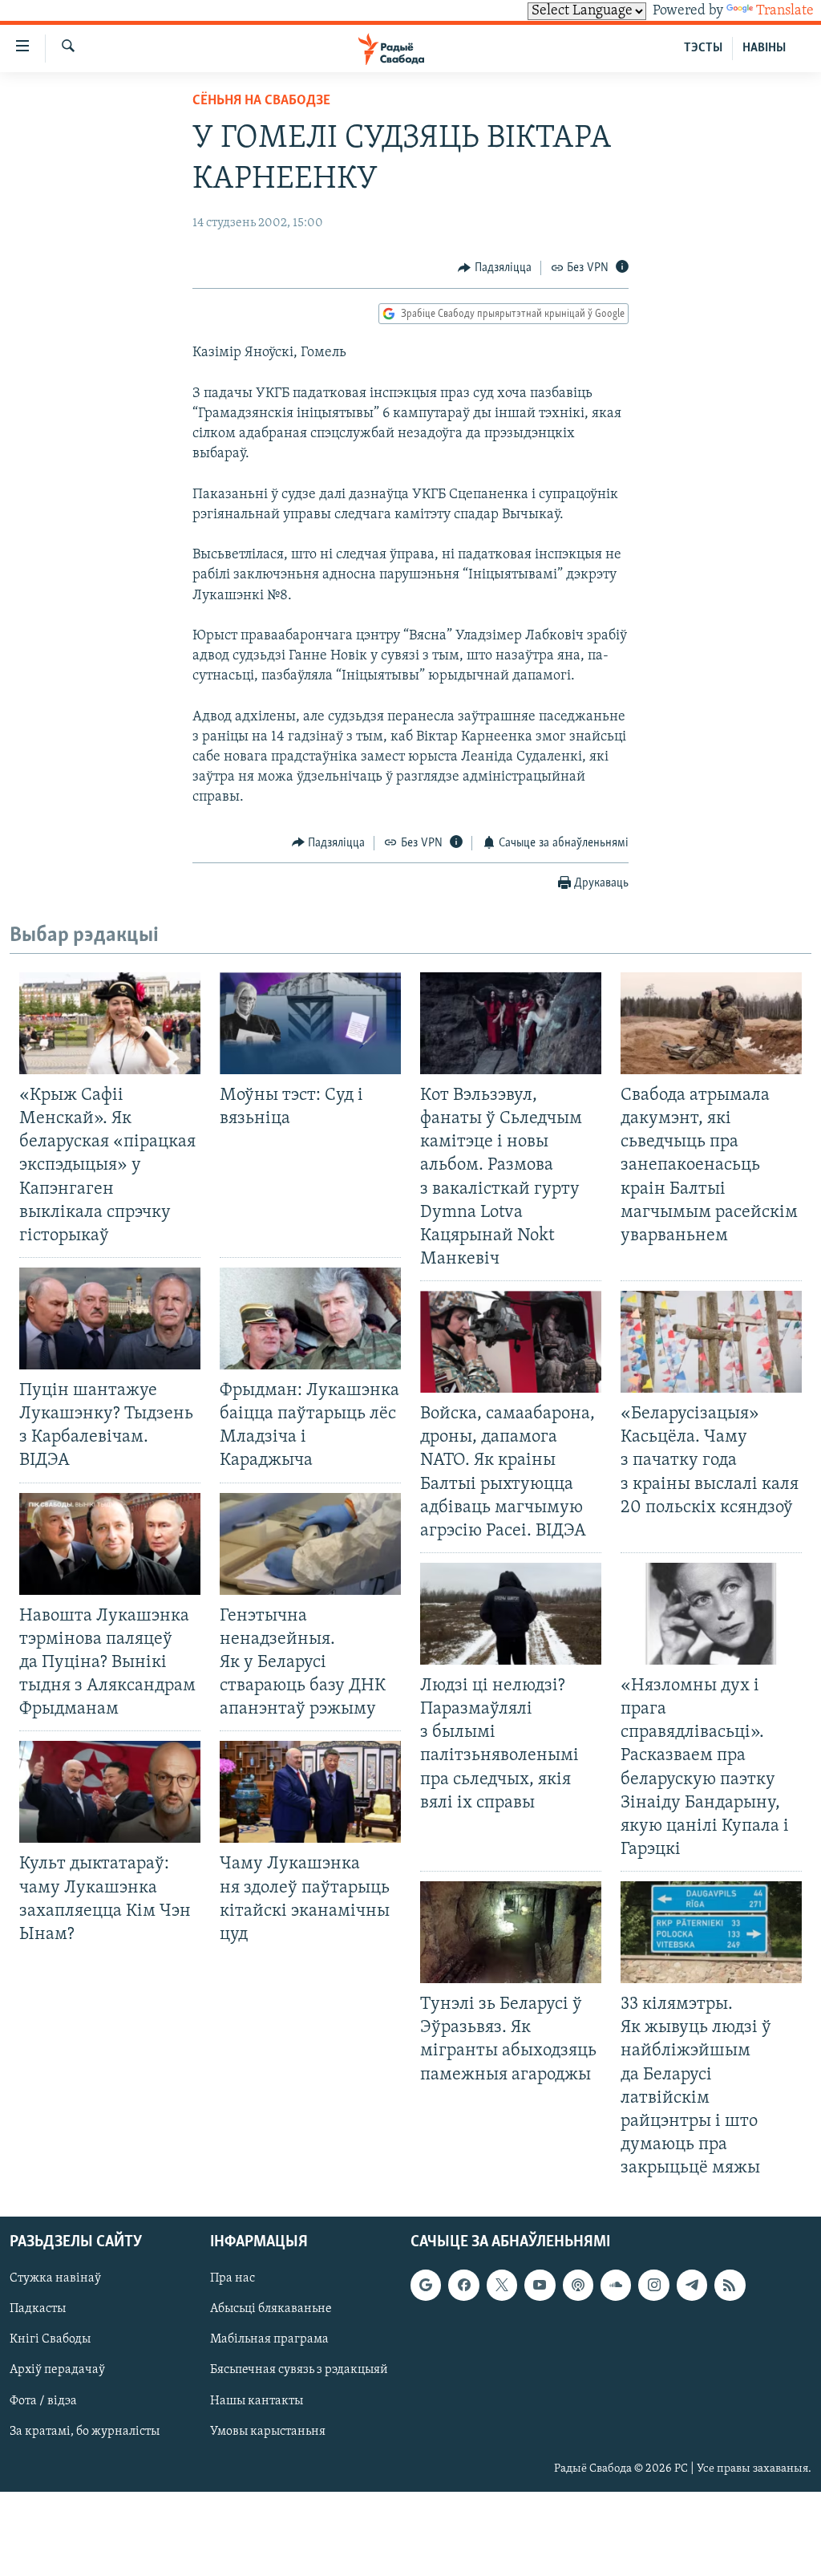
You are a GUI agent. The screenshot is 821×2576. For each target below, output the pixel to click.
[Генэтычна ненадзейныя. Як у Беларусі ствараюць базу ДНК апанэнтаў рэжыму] (310, 1544)
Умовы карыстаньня (268, 2432)
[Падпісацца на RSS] (730, 2286)
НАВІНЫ (764, 48)
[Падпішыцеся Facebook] (463, 2286)
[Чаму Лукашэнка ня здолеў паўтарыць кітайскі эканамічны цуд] (310, 1792)
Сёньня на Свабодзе (261, 101)
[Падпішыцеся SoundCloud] (616, 2286)
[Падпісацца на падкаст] (578, 2286)
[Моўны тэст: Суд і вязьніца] (310, 1023)
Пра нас (233, 2279)
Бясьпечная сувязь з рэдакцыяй (299, 2371)
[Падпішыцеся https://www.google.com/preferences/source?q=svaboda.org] (426, 2286)
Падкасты (38, 2310)
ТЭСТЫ (703, 48)
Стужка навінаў (55, 2279)
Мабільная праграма (269, 2340)
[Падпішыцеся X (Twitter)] (502, 2286)
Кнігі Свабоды (50, 2340)
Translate (785, 11)
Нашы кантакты (257, 2401)
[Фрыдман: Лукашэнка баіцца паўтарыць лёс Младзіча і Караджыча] (310, 1318)
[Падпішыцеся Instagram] (653, 2286)
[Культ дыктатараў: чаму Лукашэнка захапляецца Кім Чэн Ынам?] (110, 1792)
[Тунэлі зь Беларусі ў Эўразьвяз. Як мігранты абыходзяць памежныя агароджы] (511, 1932)
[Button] (495, 268)
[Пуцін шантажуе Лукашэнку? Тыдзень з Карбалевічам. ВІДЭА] (110, 1318)
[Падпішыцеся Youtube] (540, 2286)
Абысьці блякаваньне (271, 2310)
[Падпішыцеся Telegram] (692, 2286)
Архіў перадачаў (57, 2371)
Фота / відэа (43, 2401)
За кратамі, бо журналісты (85, 2432)
